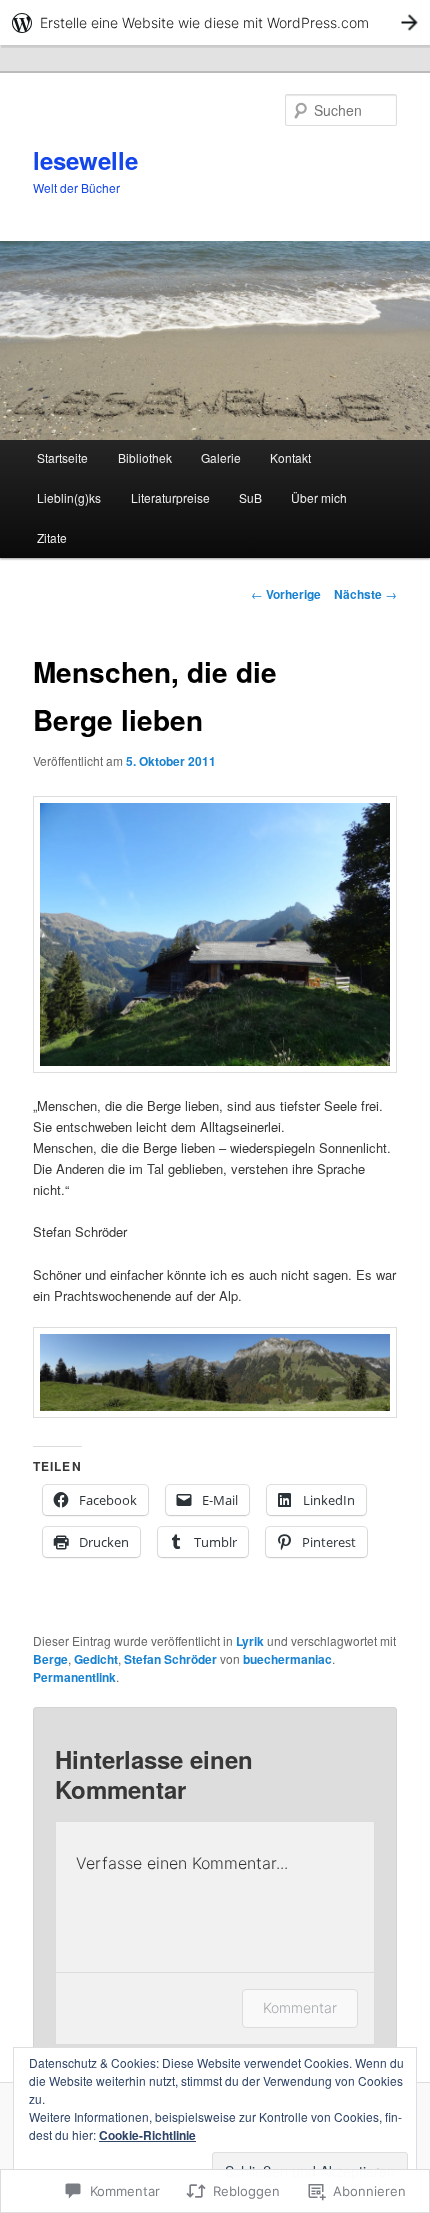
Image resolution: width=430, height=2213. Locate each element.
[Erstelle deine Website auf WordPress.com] (215, 22)
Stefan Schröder (170, 1659)
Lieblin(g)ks (69, 497)
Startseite (62, 457)
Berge (50, 1659)
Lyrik (250, 1641)
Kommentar (300, 2007)
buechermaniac (287, 1659)
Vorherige (286, 594)
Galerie (221, 457)
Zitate (52, 537)
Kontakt (290, 457)
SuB (250, 497)
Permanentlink (74, 1677)
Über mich (319, 497)
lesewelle (85, 160)
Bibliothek (145, 457)
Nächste (365, 594)
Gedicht (96, 1659)
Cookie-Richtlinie (147, 2135)
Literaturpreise (170, 497)
